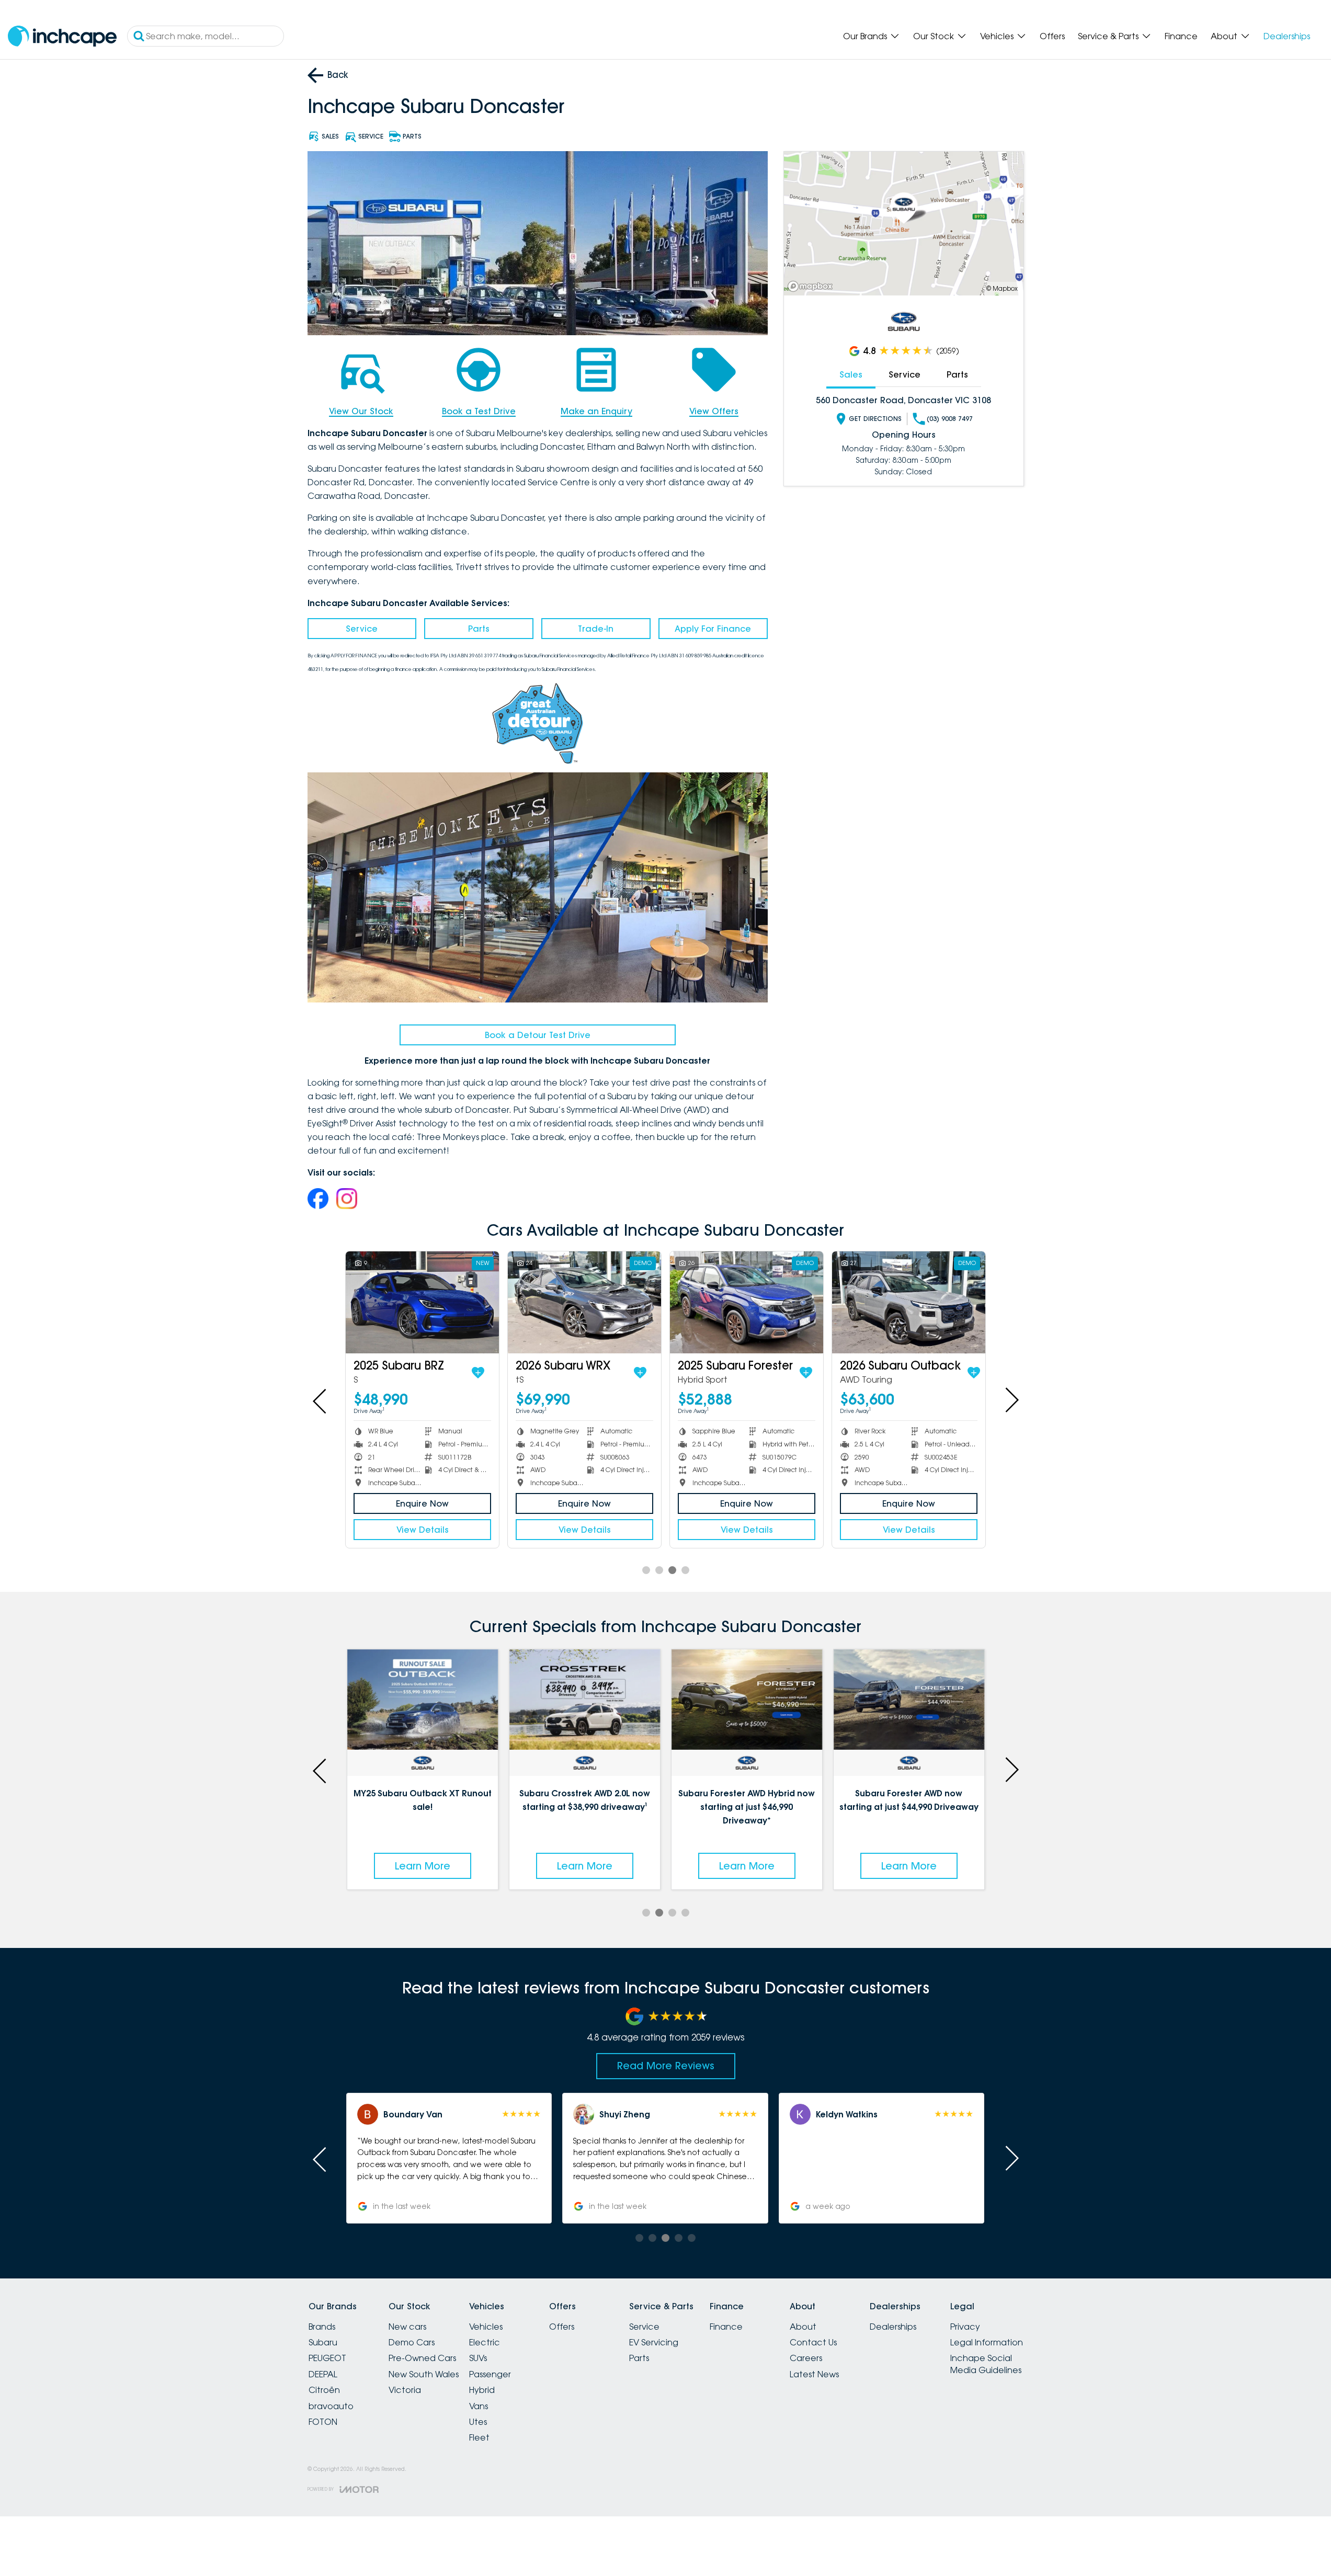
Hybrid (482, 2390)
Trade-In (596, 629)
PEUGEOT (327, 2358)
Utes (478, 2422)
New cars (407, 2327)
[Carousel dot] (646, 1570)
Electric (485, 2342)
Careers (806, 2358)
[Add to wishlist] (478, 1373)
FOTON (323, 2422)
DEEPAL (323, 2374)
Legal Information (987, 2342)
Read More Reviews (666, 2066)
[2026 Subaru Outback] (909, 1302)
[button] (881, 2158)
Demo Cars (412, 2342)
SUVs (478, 2358)
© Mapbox (1002, 288)
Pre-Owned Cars (422, 2358)
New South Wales (424, 2374)
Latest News (814, 2374)
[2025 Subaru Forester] (747, 1302)
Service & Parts (1108, 36)
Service (362, 629)
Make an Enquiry (596, 411)
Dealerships (1287, 36)
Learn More (423, 1866)
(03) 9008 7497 (950, 419)
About (1224, 36)
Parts (479, 629)
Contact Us (813, 2342)
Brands (322, 2327)
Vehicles (997, 36)
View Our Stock (361, 411)
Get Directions (875, 419)
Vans (479, 2406)
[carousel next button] (1011, 1400)
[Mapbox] (812, 286)
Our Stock (934, 36)
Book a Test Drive (479, 411)
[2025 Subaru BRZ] (422, 1302)
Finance (1181, 36)
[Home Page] (62, 36)
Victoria (405, 2390)
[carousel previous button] (321, 1400)
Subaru (323, 2342)
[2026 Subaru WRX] (584, 1302)
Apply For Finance (713, 629)
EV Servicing (654, 2342)
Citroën (324, 2390)
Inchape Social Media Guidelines (986, 2364)
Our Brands (865, 36)
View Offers (714, 411)
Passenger (490, 2374)
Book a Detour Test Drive (538, 1035)
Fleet (479, 2437)
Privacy (965, 2327)
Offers (1052, 36)
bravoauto (331, 2406)
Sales (851, 374)
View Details (423, 1530)
